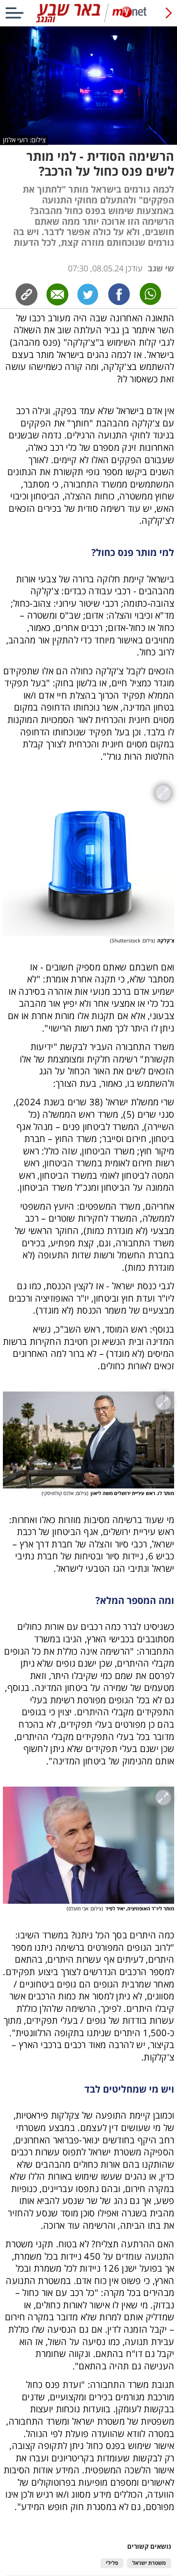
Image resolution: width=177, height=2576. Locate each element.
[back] (169, 13)
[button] (88, 1425)
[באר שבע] (88, 20)
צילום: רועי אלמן (24, 140)
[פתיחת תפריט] (14, 13)
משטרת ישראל (149, 2563)
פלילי (112, 2563)
